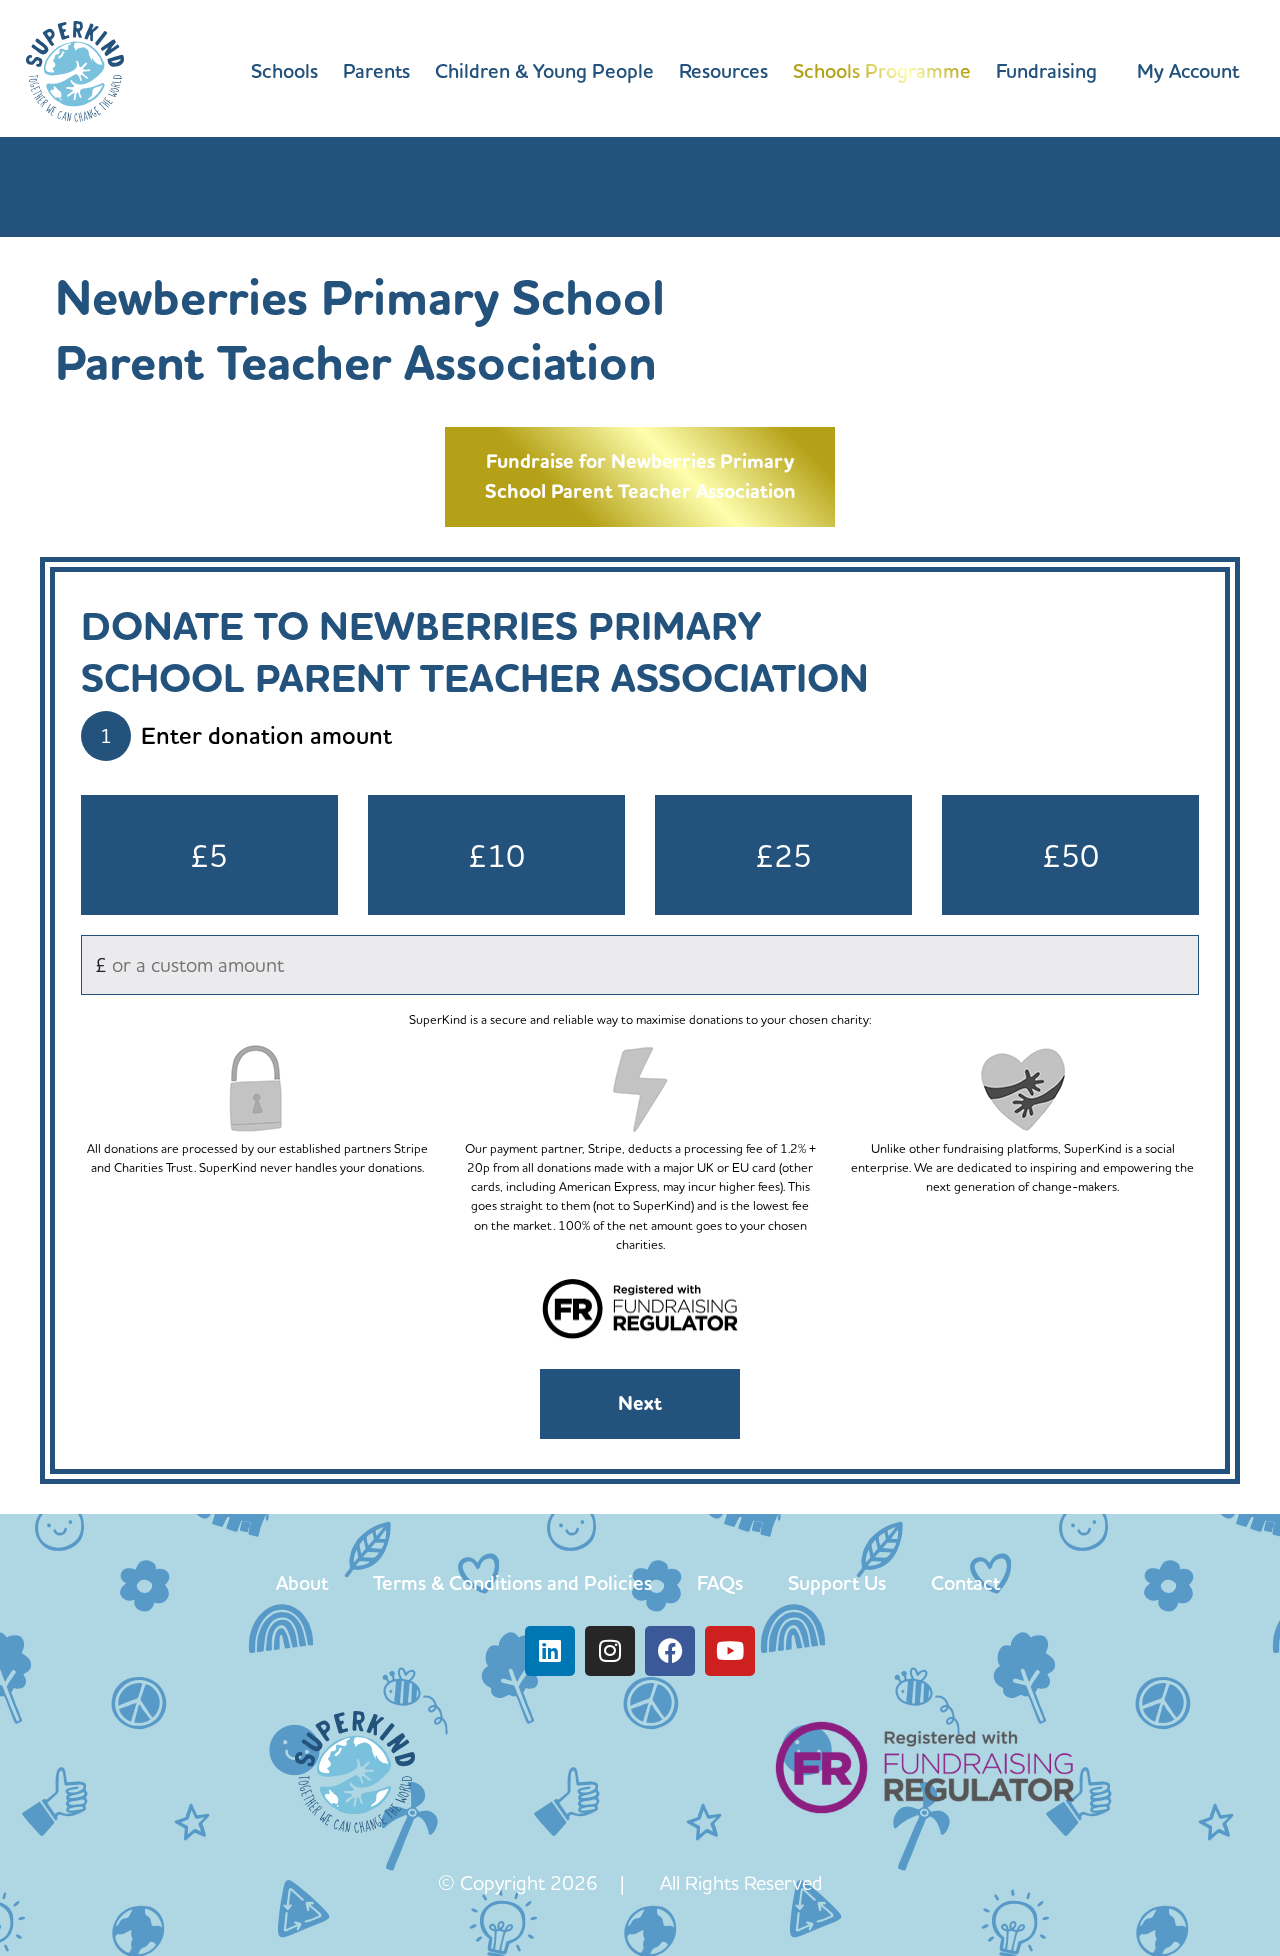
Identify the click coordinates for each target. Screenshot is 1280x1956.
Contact (965, 1583)
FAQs (720, 1583)
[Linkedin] (550, 1651)
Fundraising (1046, 71)
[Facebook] (670, 1651)
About (302, 1583)
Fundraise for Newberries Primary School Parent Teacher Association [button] (640, 476)
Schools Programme (882, 71)
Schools (284, 71)
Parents (376, 71)
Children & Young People (544, 71)
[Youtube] (730, 1651)
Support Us (837, 1583)
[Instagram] (610, 1651)
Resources (723, 71)
